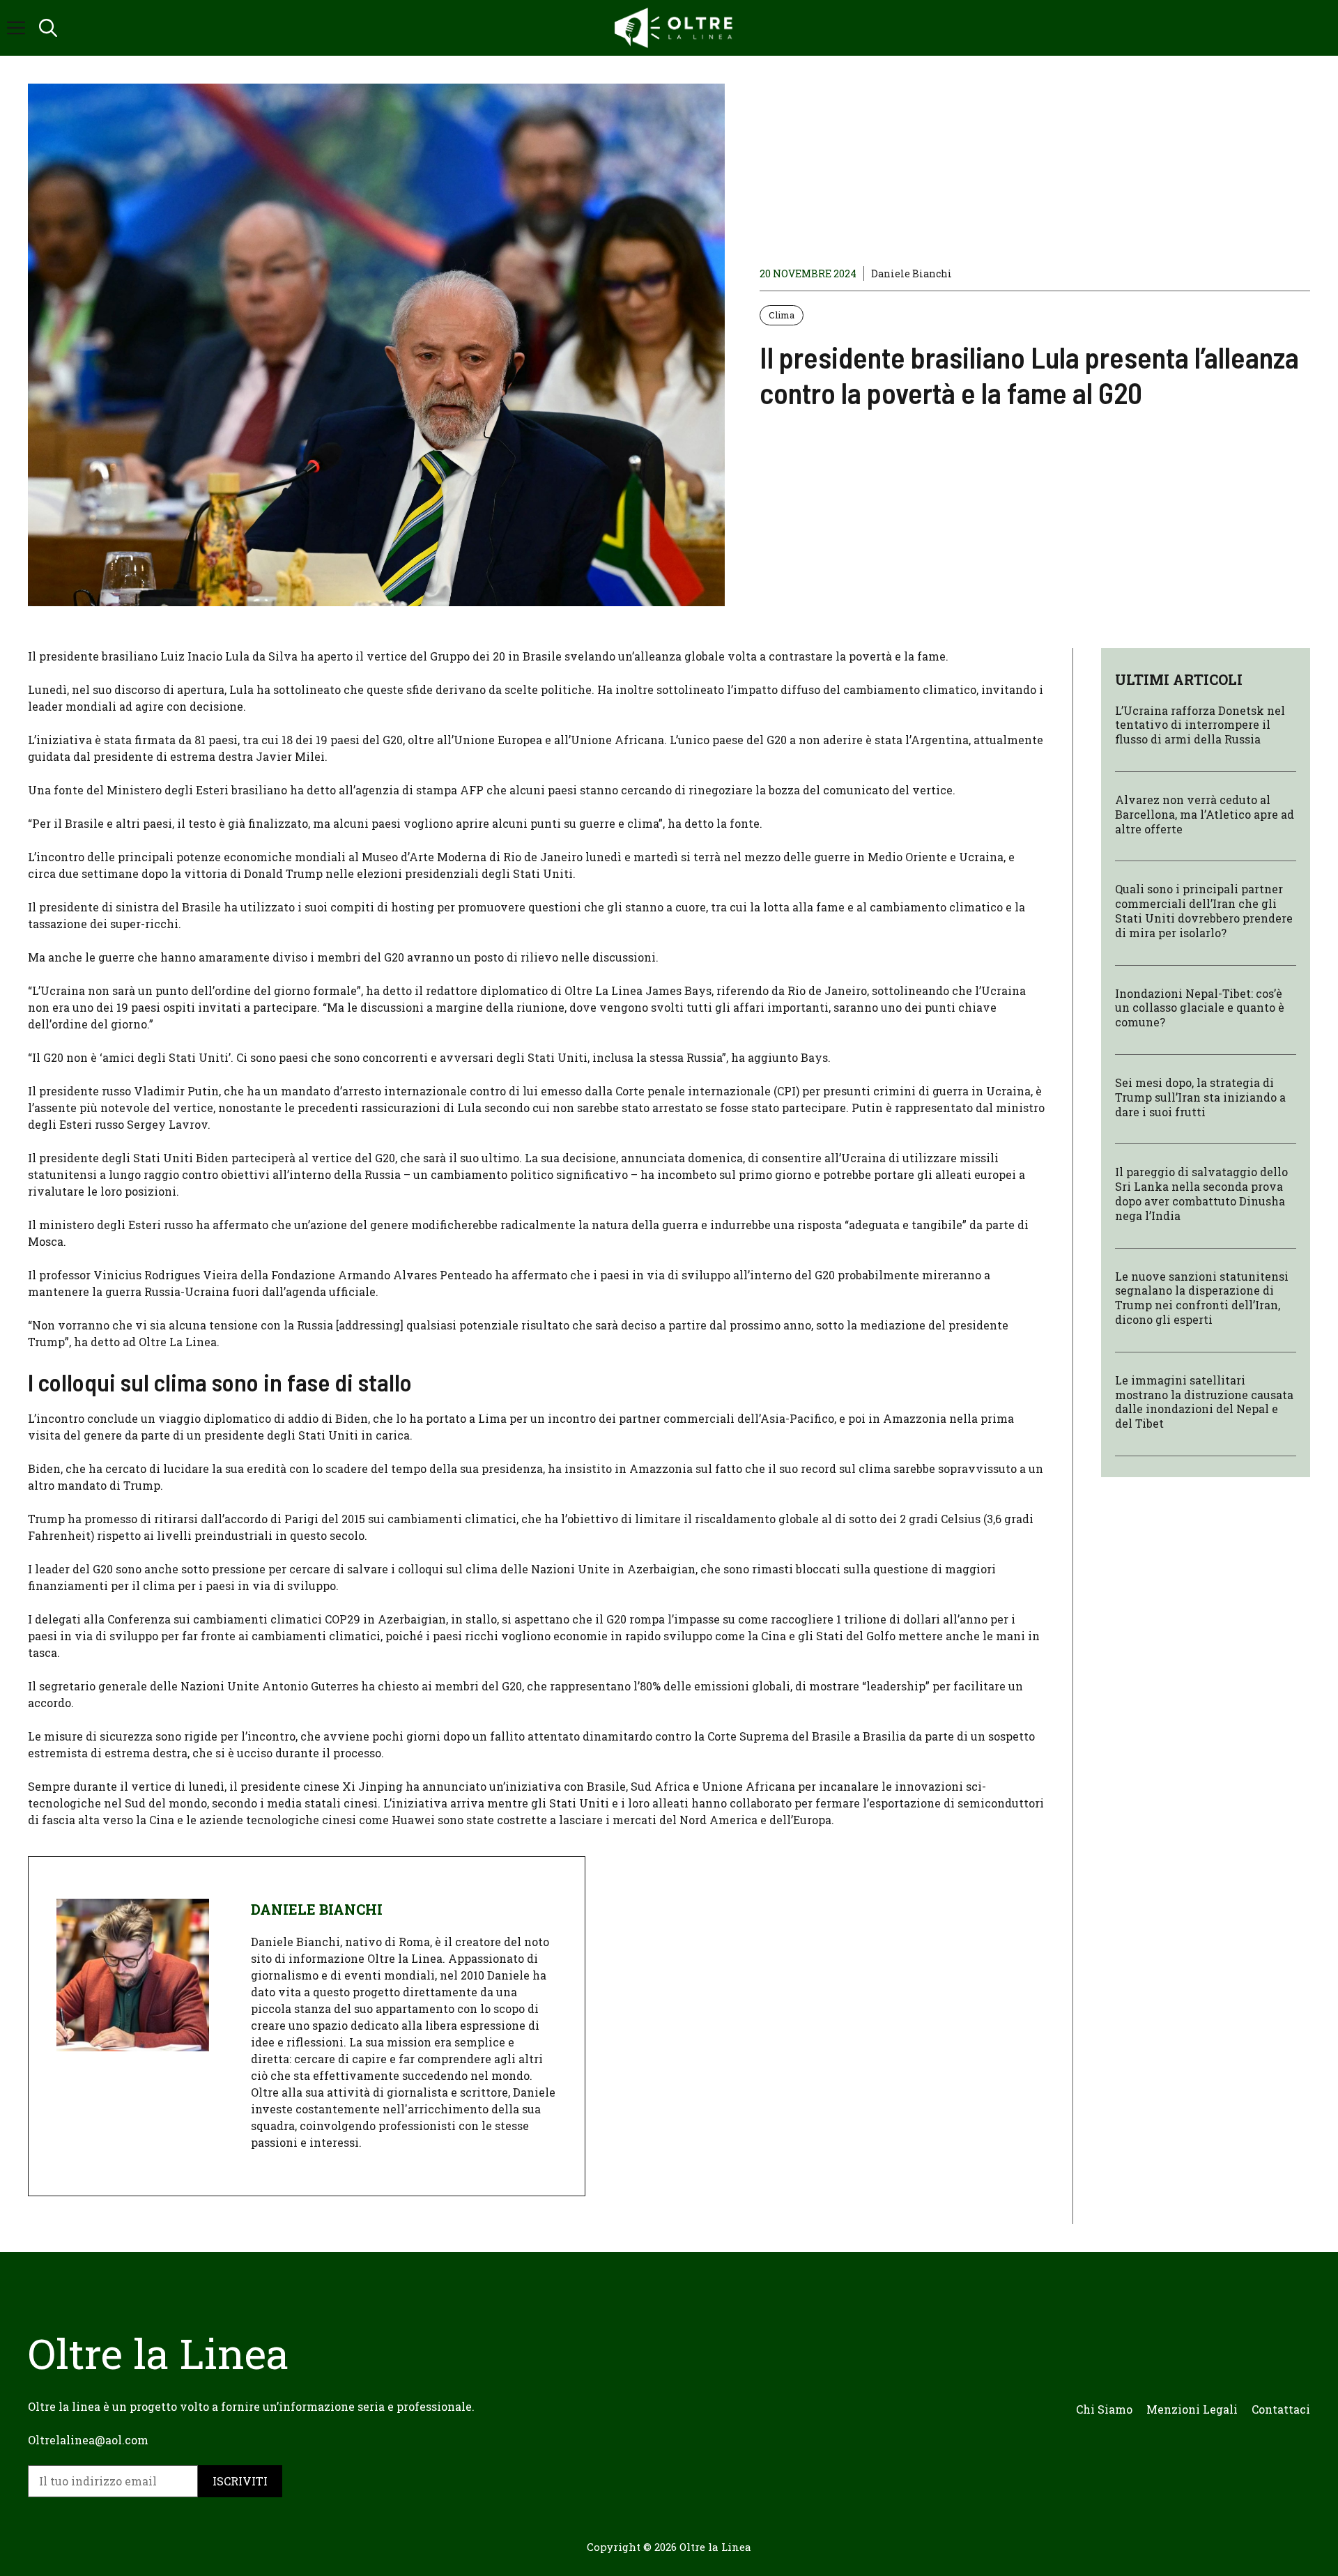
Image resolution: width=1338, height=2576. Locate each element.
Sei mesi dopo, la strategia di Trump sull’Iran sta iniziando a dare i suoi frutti (1200, 1097)
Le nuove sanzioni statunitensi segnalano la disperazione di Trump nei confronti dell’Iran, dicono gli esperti (1202, 1298)
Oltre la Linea (715, 2547)
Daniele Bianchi (912, 273)
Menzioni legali (1192, 2409)
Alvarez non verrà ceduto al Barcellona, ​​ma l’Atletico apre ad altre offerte (1205, 814)
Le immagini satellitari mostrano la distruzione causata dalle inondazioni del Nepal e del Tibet (1204, 1402)
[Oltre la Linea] (676, 28)
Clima (782, 315)
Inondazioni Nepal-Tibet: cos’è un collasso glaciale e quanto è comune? (1200, 1008)
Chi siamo (1104, 2409)
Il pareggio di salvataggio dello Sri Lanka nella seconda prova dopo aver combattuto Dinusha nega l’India (1201, 1194)
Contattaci (1281, 2409)
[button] (48, 28)
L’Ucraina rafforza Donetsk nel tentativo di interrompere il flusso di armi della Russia (1200, 725)
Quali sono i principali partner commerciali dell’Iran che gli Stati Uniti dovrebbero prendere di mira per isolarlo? (1204, 911)
